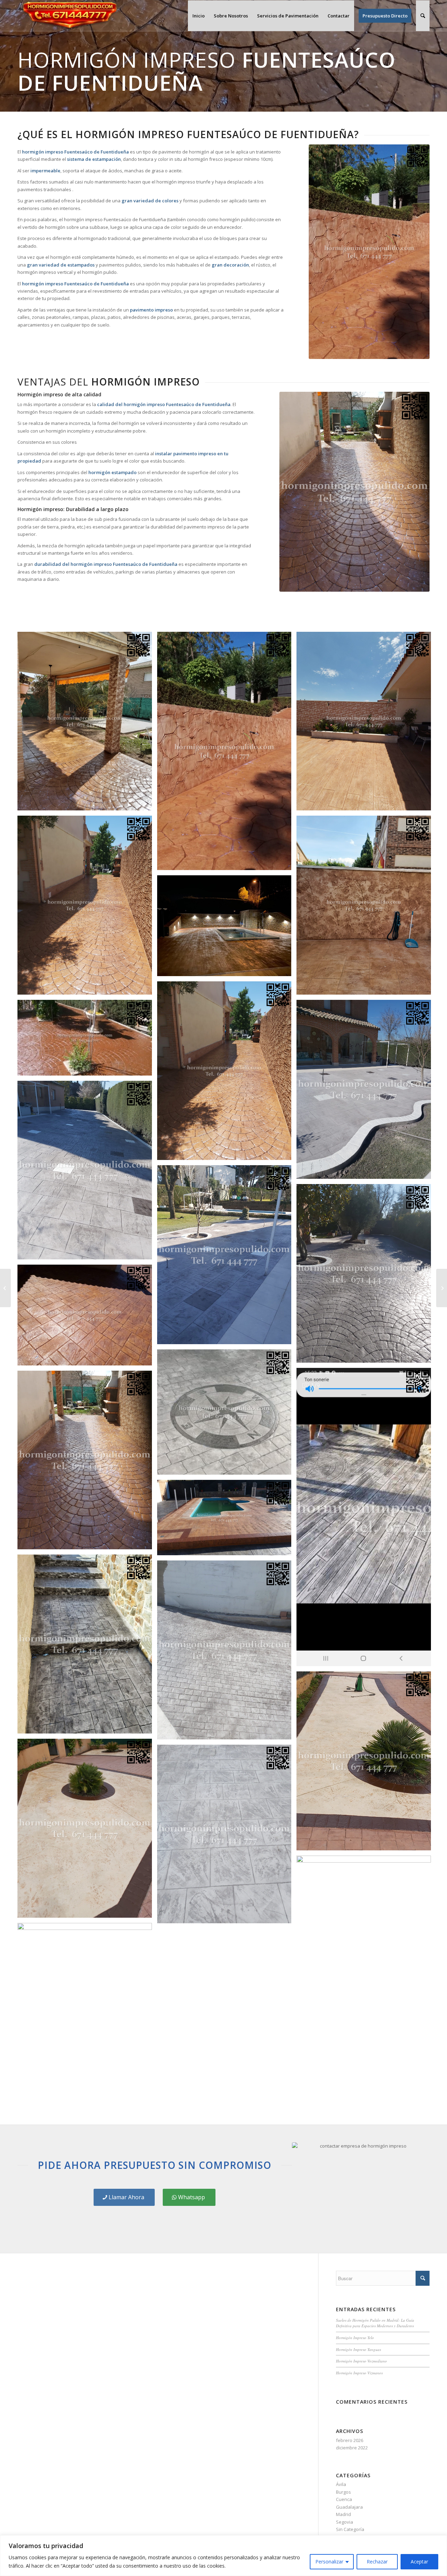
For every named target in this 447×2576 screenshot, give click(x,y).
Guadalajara (349, 2507)
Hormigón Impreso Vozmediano (361, 2361)
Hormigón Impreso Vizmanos (359, 2373)
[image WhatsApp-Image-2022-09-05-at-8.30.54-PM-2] (227, 1837)
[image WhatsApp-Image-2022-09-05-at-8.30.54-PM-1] (87, 1831)
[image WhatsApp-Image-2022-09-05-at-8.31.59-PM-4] (227, 928)
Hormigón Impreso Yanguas (358, 2349)
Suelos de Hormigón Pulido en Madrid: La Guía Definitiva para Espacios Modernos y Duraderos (375, 2323)
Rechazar (377, 2562)
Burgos (343, 2492)
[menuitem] (199, 16)
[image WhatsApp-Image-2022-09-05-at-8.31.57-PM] (87, 1647)
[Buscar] (423, 16)
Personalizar (329, 2562)
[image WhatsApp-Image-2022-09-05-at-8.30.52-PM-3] (227, 1073)
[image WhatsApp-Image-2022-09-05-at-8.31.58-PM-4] (87, 1317)
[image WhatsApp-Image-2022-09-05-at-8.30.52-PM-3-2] (87, 908)
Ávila (341, 2484)
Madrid (343, 2514)
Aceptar (419, 2562)
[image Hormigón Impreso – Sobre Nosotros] (366, 908)
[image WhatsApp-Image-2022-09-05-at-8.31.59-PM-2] (87, 1173)
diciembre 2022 (352, 2448)
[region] (223, 2556)
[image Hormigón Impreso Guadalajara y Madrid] (87, 1463)
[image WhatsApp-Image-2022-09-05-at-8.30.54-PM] (366, 1763)
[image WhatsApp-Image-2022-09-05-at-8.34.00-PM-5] (366, 724)
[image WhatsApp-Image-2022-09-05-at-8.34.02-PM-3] (87, 724)
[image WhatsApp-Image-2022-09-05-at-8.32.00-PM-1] (87, 1040)
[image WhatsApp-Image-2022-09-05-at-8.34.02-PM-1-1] (227, 754)
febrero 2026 (350, 2440)
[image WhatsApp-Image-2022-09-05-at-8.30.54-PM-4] (87, 2015)
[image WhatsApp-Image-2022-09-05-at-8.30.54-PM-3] (366, 1948)
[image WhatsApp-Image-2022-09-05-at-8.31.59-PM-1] (227, 1257)
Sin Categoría (350, 2529)
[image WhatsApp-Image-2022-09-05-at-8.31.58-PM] (227, 1520)
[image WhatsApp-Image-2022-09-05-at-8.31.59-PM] (366, 1276)
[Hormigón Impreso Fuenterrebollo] (5, 1288)
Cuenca (344, 2499)
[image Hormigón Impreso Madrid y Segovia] (227, 1415)
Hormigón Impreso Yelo (355, 2338)
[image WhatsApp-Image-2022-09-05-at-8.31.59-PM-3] (366, 1092)
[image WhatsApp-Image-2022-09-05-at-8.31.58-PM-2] (366, 1520)
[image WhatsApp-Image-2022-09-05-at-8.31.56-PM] (227, 1653)
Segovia (345, 2522)
